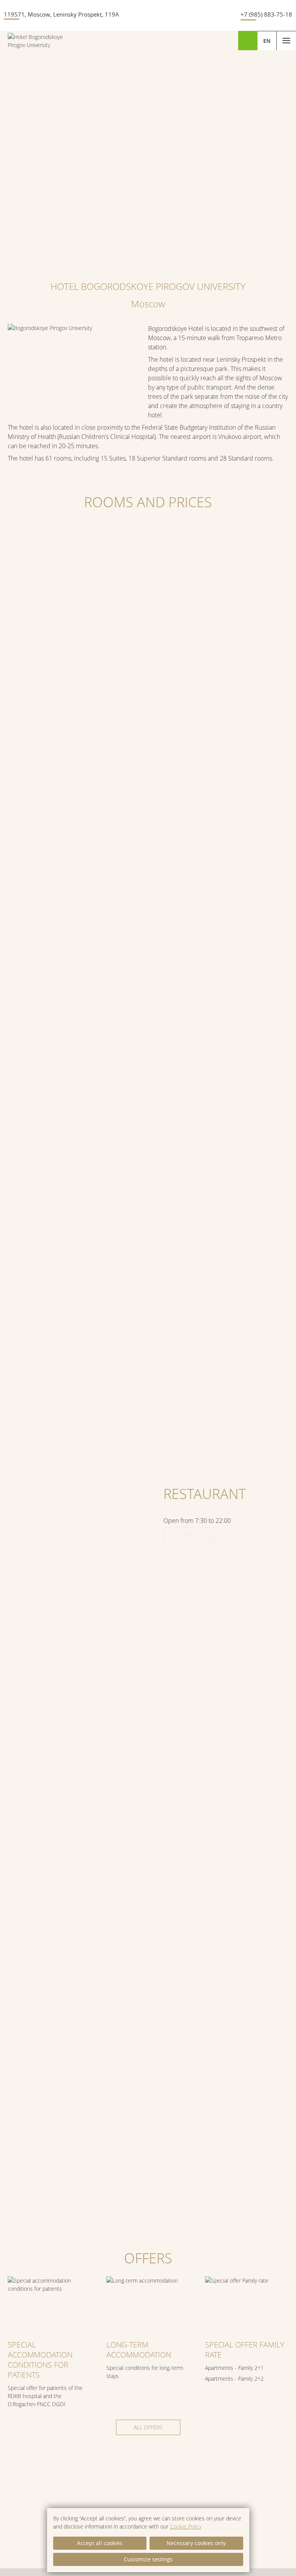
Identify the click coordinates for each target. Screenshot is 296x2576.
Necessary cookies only (196, 2543)
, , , (61, 14)
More (189, 1535)
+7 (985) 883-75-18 (266, 14)
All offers (148, 2427)
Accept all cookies (100, 2543)
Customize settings (148, 2559)
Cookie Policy (186, 2526)
